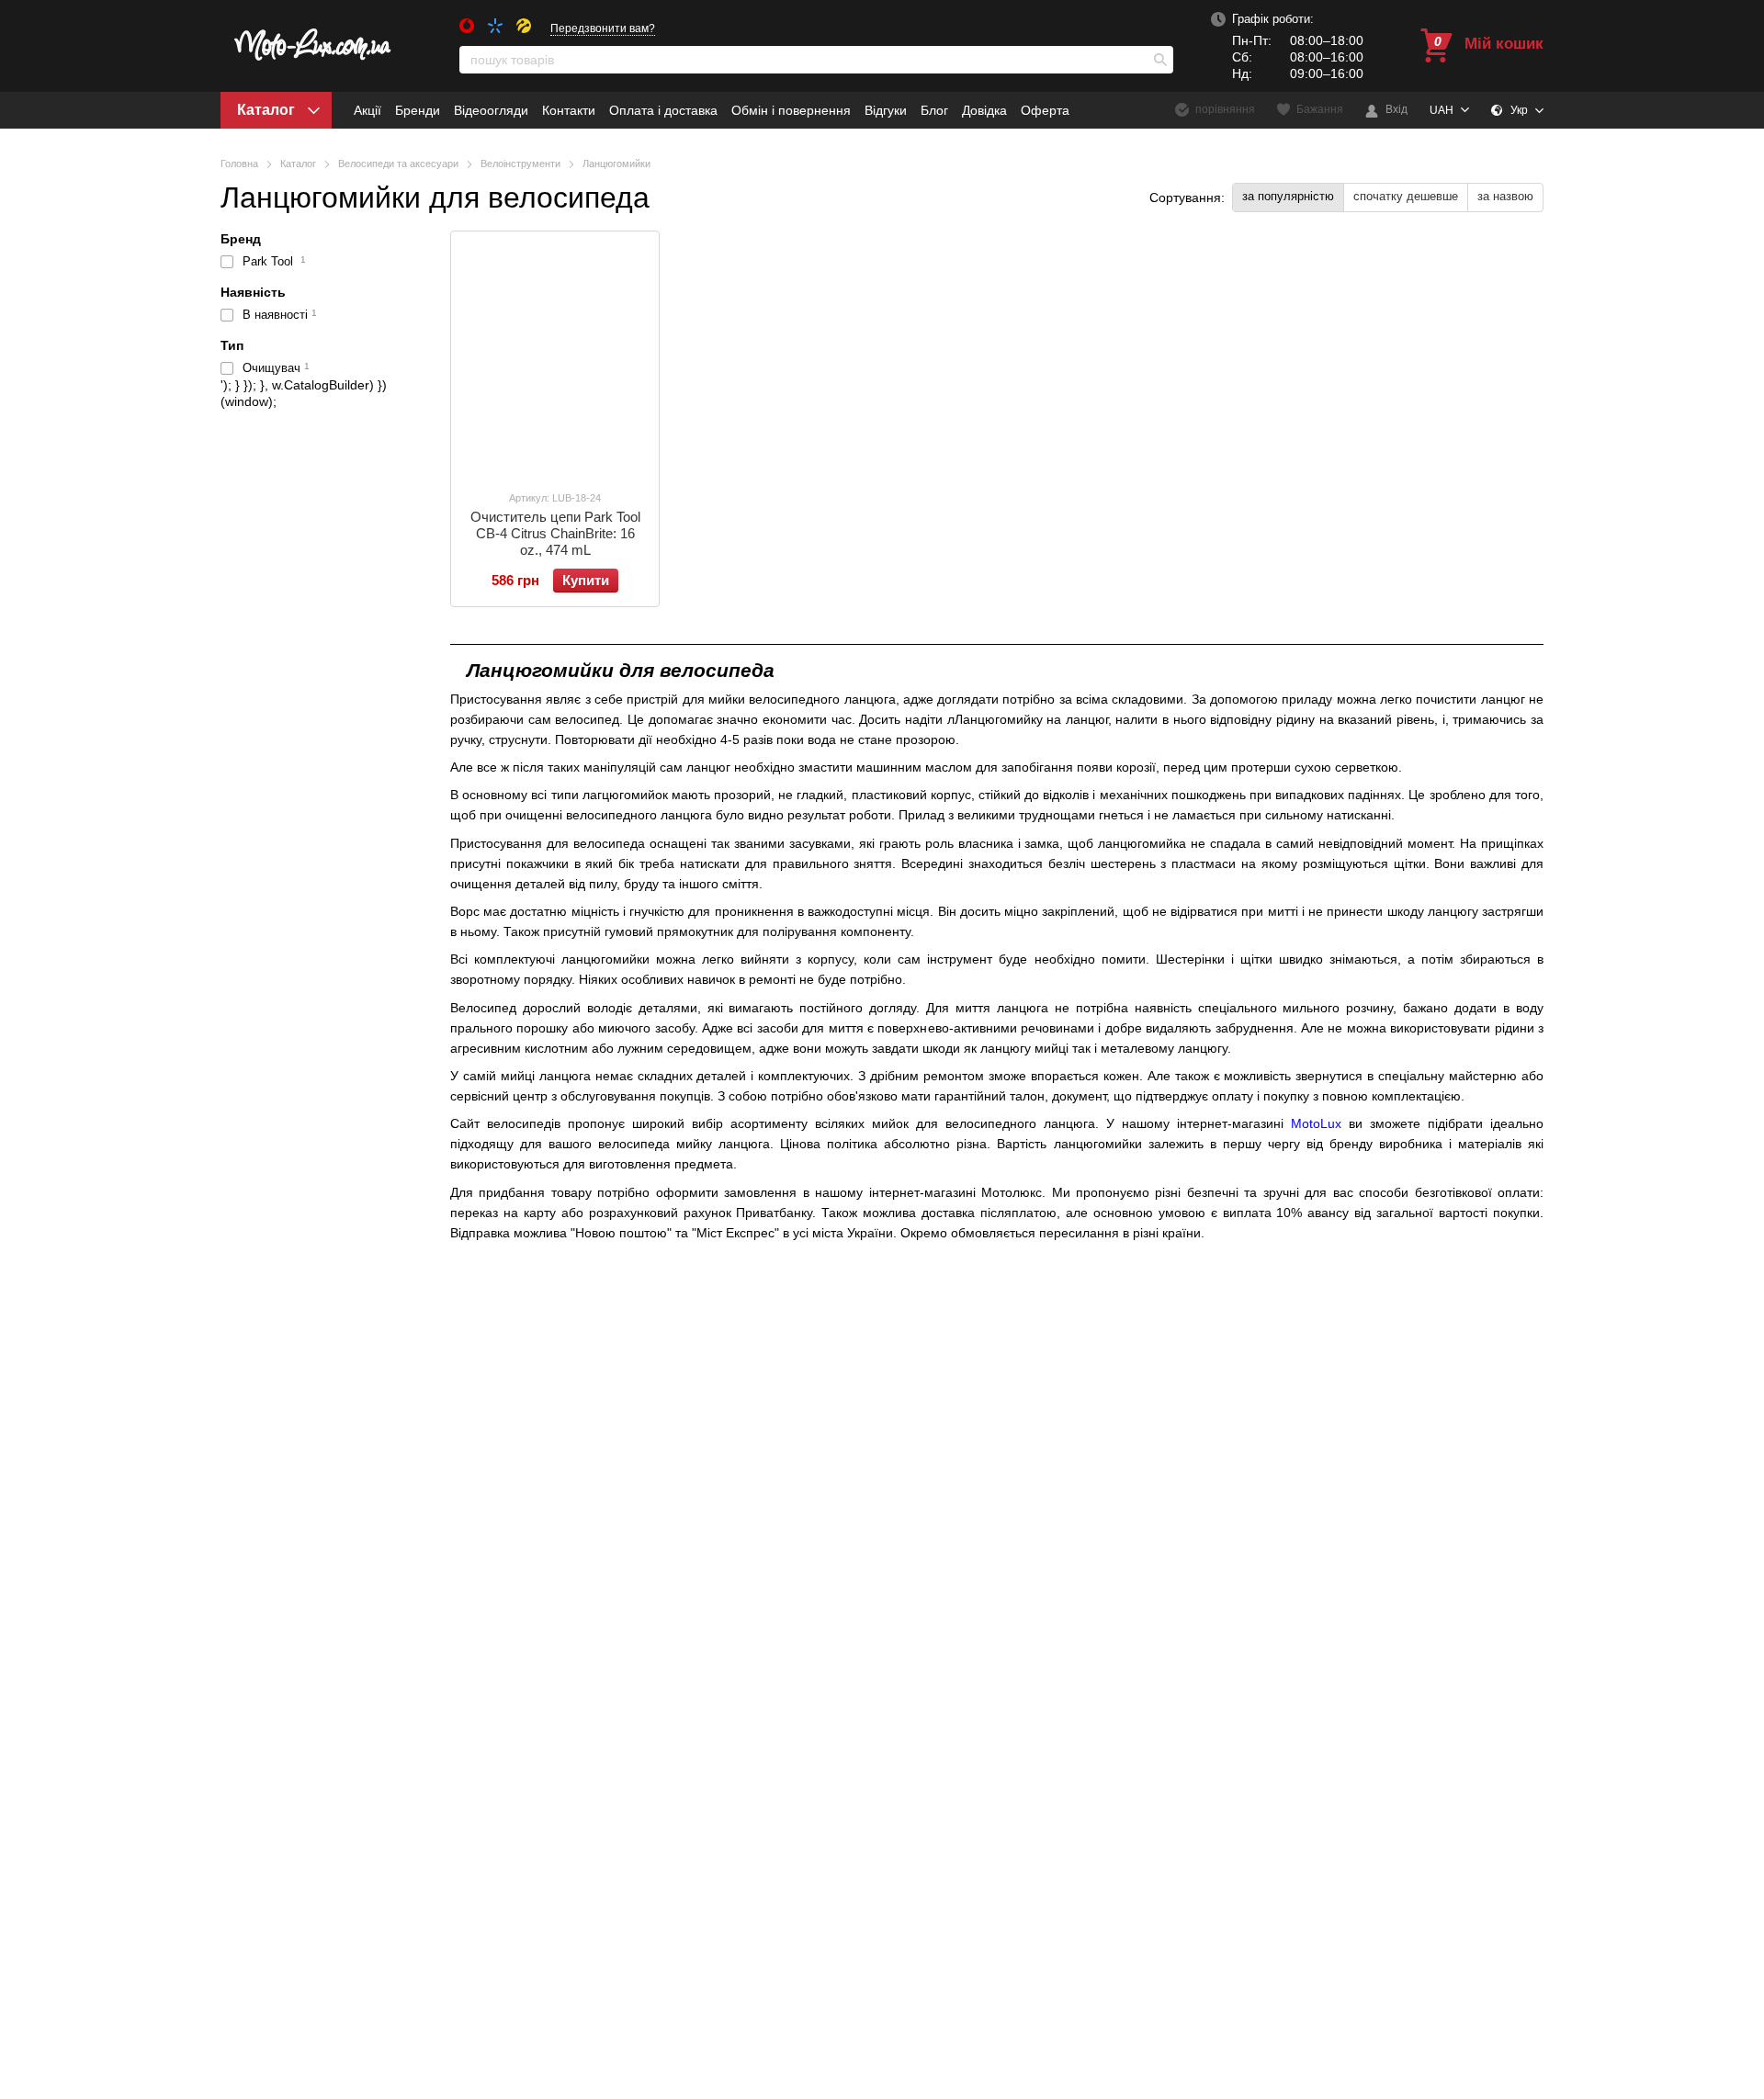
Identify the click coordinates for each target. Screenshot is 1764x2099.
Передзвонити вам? (603, 28)
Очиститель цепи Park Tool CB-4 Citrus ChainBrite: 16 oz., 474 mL (555, 533)
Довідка (984, 110)
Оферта (1045, 110)
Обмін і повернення (791, 110)
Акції (367, 110)
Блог (934, 110)
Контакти (569, 110)
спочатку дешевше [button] (1406, 196)
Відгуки (886, 110)
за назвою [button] (1505, 196)
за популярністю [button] (1288, 196)
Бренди (418, 110)
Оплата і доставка (663, 110)
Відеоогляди (491, 110)
